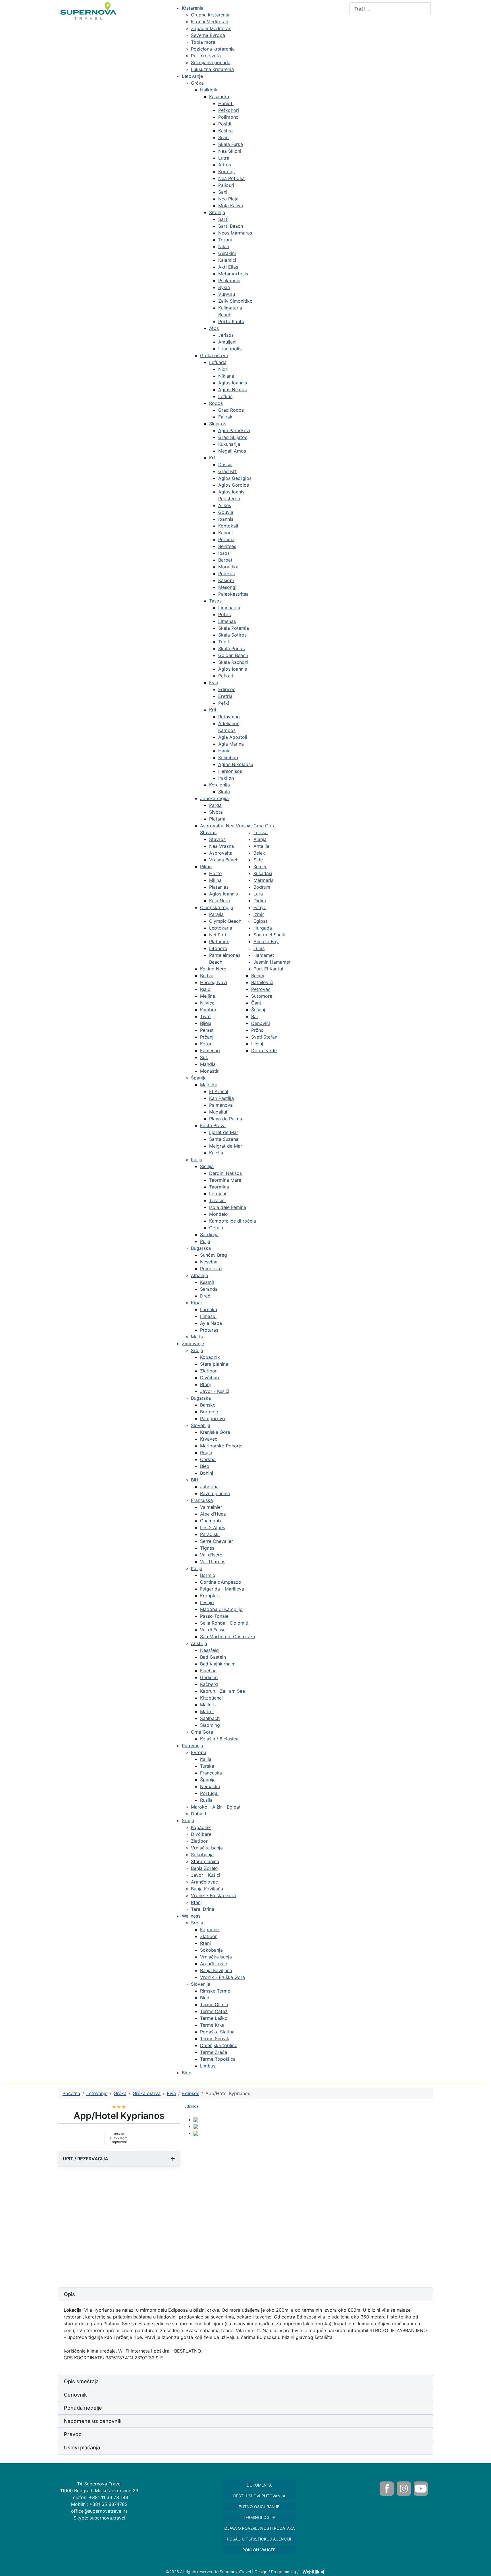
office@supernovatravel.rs (99, 2511)
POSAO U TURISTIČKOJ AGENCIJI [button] (259, 2539)
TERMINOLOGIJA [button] (259, 2517)
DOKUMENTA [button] (259, 2485)
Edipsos (191, 2106)
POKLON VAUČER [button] (259, 2550)
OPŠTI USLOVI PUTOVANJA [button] (259, 2496)
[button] (246, 2294)
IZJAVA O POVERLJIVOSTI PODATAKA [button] (259, 2528)
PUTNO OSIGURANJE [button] (259, 2507)
